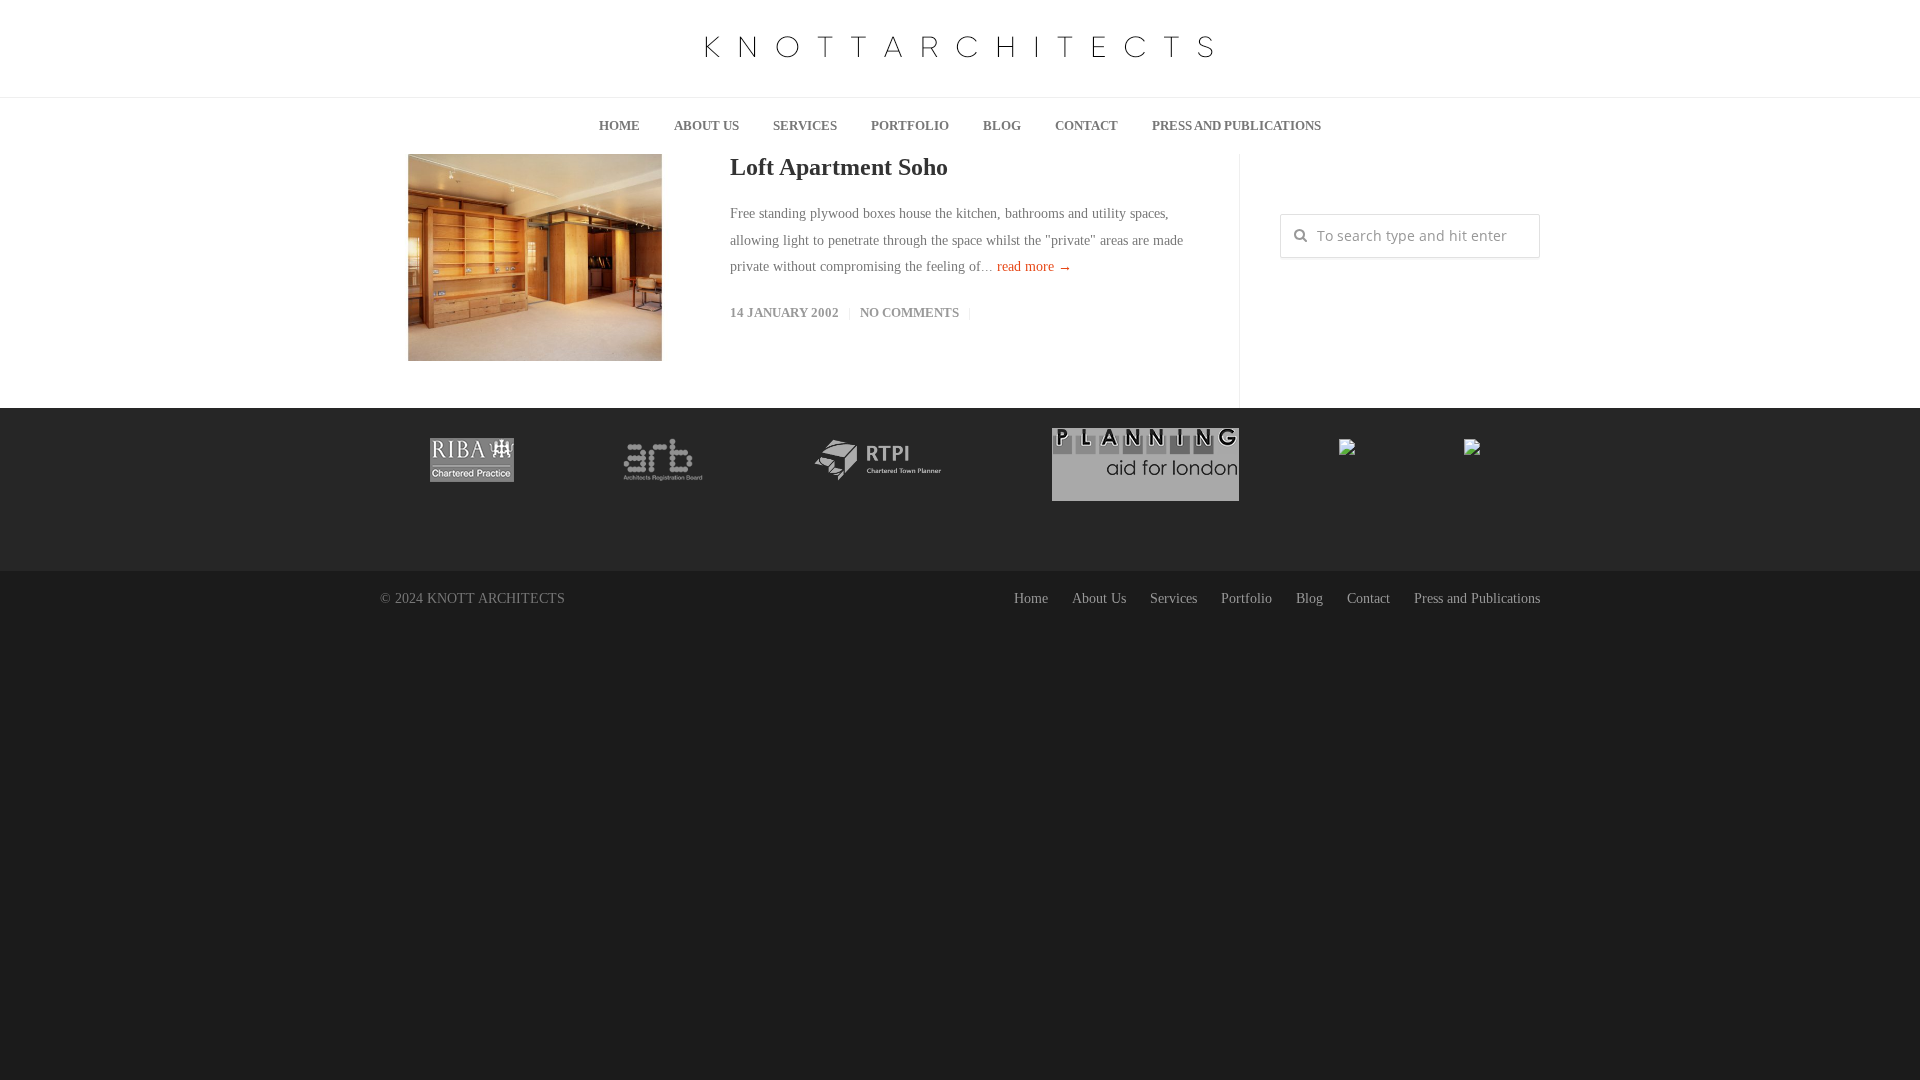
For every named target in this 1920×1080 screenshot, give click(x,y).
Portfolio (910, 125)
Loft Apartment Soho (839, 167)
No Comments (909, 312)
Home (619, 125)
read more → (1034, 266)
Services (805, 125)
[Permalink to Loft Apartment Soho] (535, 257)
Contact (1086, 125)
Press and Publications (1236, 125)
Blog (1002, 125)
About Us (706, 125)
